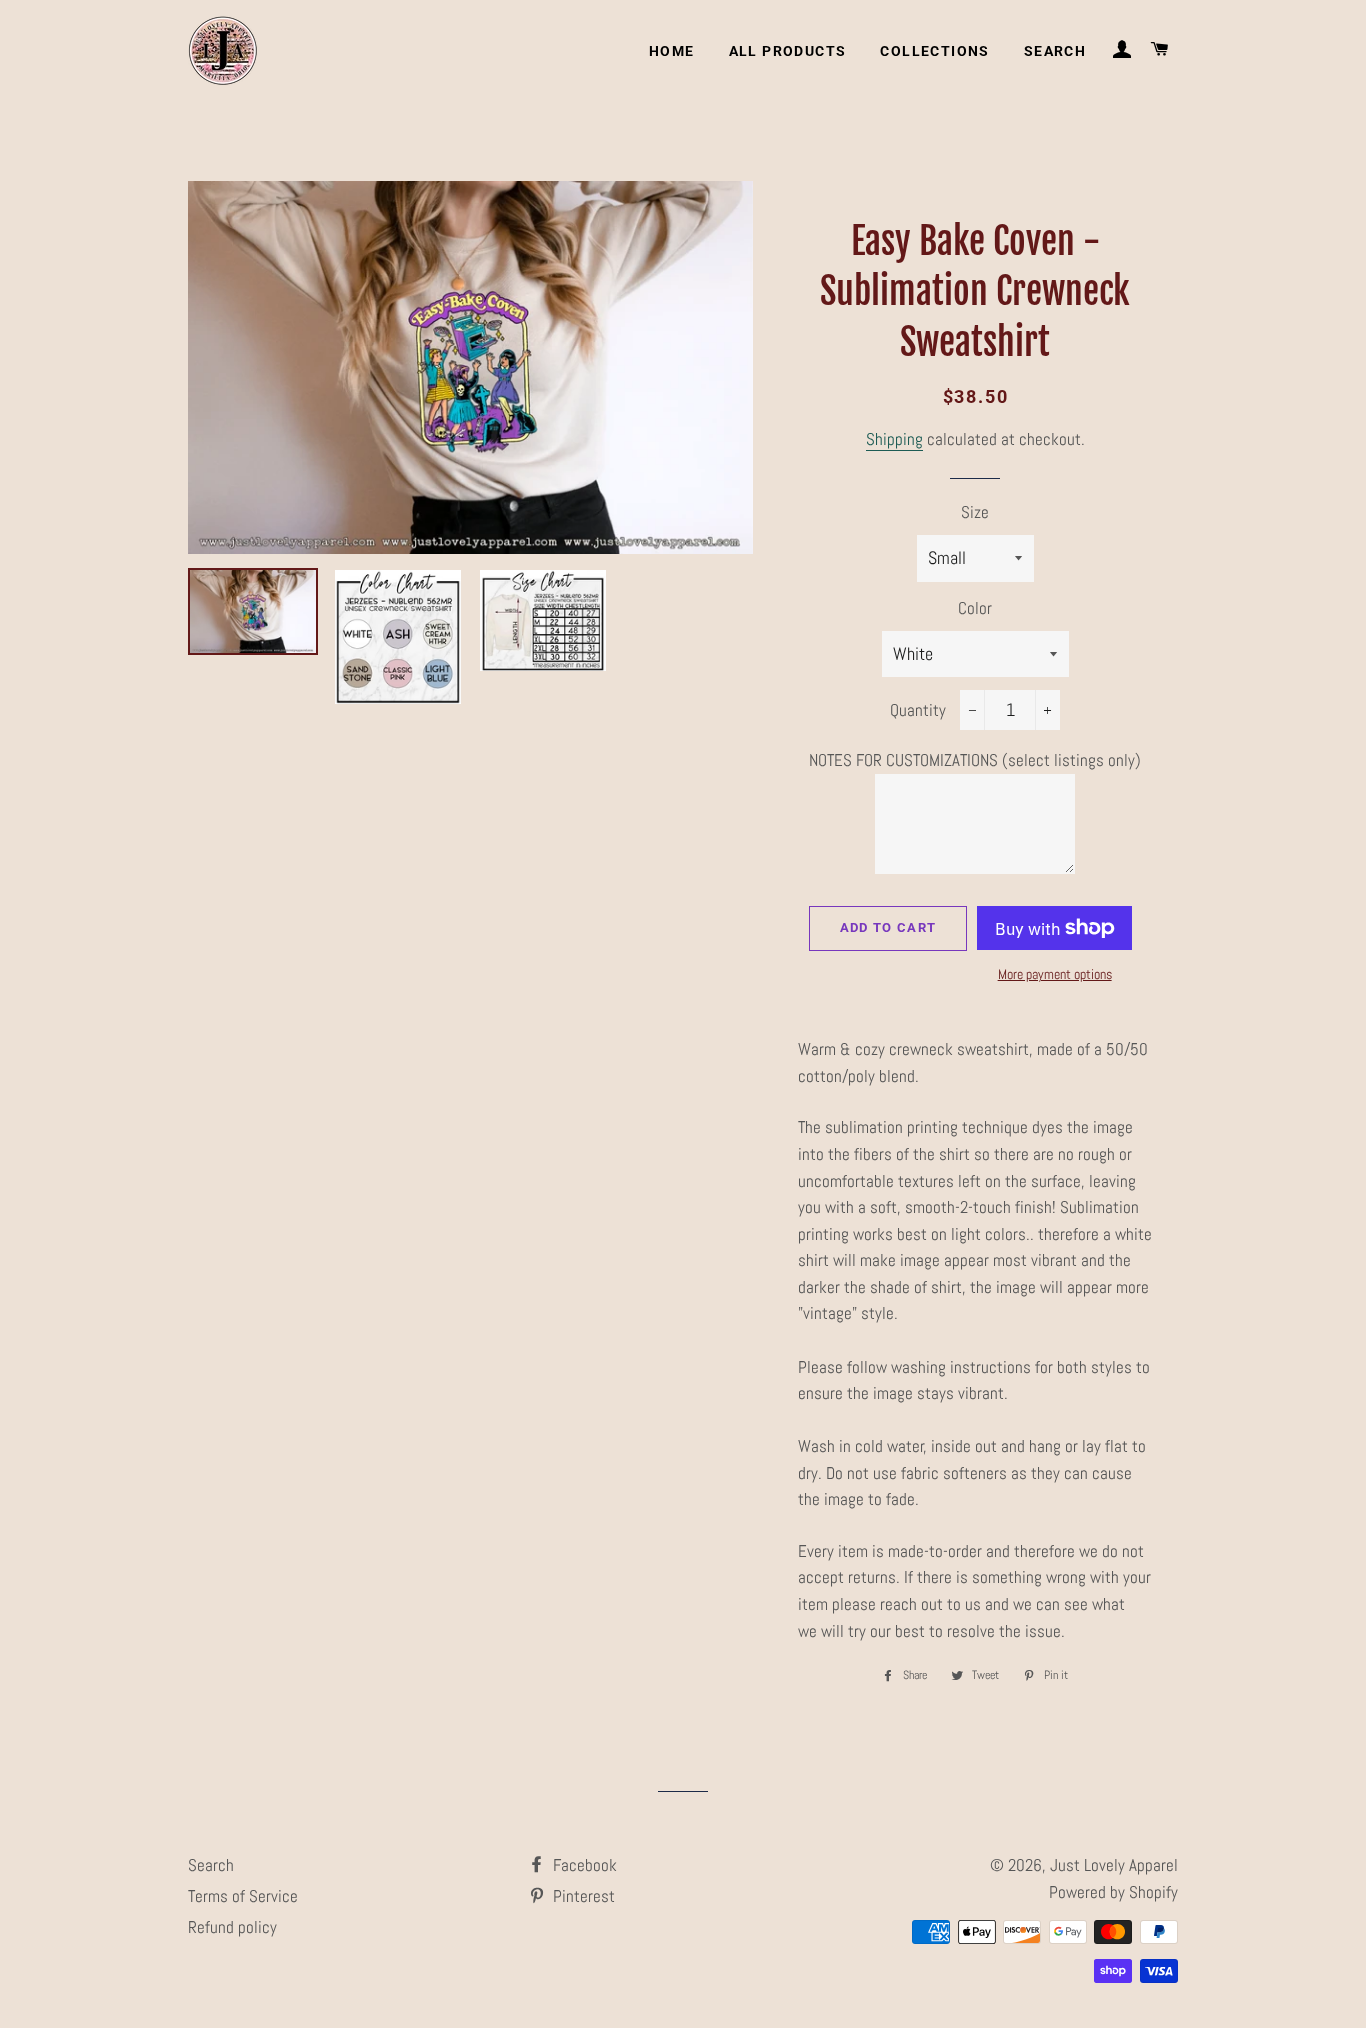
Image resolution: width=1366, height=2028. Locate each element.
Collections (934, 51)
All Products (788, 51)
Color (975, 608)
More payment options (1055, 974)
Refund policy (232, 1927)
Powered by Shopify (1113, 1892)
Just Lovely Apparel (1114, 1865)
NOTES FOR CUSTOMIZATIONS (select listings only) (975, 760)
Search (1055, 51)
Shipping (894, 439)
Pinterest (582, 1896)
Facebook (583, 1865)
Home (672, 51)
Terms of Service (243, 1896)
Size (975, 512)
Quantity (918, 710)
